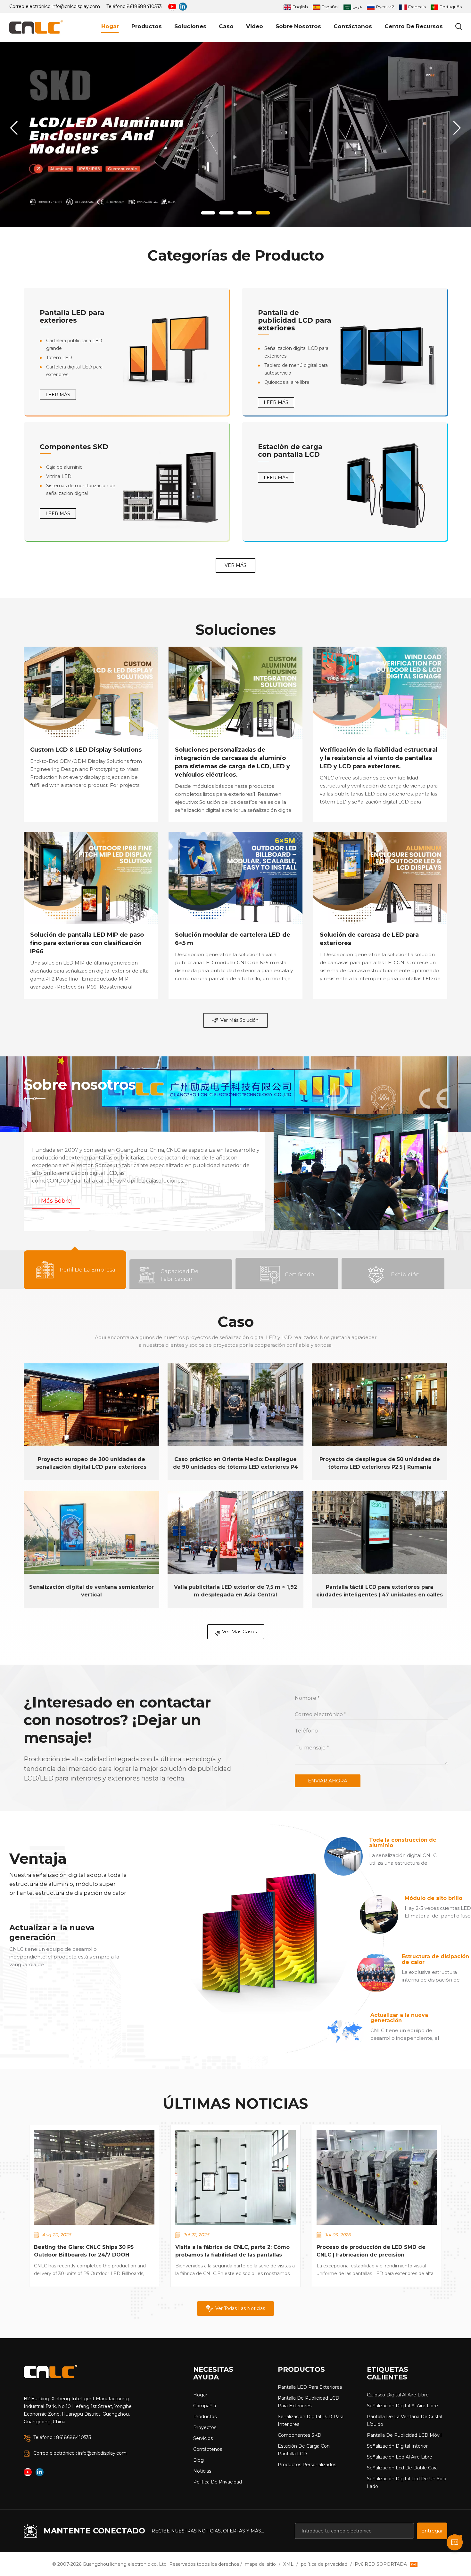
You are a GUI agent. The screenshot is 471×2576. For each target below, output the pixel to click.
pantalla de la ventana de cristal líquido (405, 2420)
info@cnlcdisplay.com (76, 6)
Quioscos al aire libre (287, 382)
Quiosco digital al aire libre (398, 2395)
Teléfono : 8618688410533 (62, 2437)
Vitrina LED (59, 476)
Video (255, 26)
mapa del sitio (260, 2564)
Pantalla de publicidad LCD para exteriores (294, 320)
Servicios (203, 2438)
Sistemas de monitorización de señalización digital (81, 489)
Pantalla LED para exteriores (72, 316)
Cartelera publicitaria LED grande (74, 344)
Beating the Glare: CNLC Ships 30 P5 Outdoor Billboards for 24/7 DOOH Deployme (84, 2251)
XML (288, 2564)
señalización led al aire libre (400, 2457)
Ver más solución (240, 1020)
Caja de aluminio (64, 467)
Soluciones (190, 26)
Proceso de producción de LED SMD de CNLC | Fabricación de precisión (371, 2251)
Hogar (110, 26)
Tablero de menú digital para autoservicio (296, 369)
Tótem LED (59, 358)
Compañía (205, 2406)
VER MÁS (235, 565)
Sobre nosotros (298, 26)
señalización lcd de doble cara (402, 2468)
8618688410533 (144, 6)
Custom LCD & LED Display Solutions (86, 750)
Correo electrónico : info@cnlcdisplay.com (80, 2453)
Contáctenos (208, 2449)
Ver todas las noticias (240, 2308)
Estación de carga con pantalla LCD (290, 451)
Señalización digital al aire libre (402, 2406)
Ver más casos (239, 1631)
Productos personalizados (307, 2465)
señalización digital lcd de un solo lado (407, 2483)
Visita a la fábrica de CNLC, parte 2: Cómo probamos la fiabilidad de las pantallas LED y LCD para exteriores (232, 2251)
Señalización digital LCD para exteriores (296, 352)
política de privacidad (218, 2482)
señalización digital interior (397, 2446)
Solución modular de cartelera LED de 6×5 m (233, 939)
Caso (226, 26)
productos (147, 26)
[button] (208, 213)
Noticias (202, 2471)
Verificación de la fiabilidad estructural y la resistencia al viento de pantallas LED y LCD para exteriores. (379, 758)
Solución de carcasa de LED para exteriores (369, 939)
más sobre (56, 1201)
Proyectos (205, 2427)
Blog (198, 2460)
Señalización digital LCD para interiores (311, 2420)
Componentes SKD (74, 447)
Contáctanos (353, 26)
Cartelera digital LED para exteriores (74, 371)
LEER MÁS (58, 395)
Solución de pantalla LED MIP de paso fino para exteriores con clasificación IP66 (87, 943)
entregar (432, 2531)
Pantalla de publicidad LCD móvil (404, 2435)
